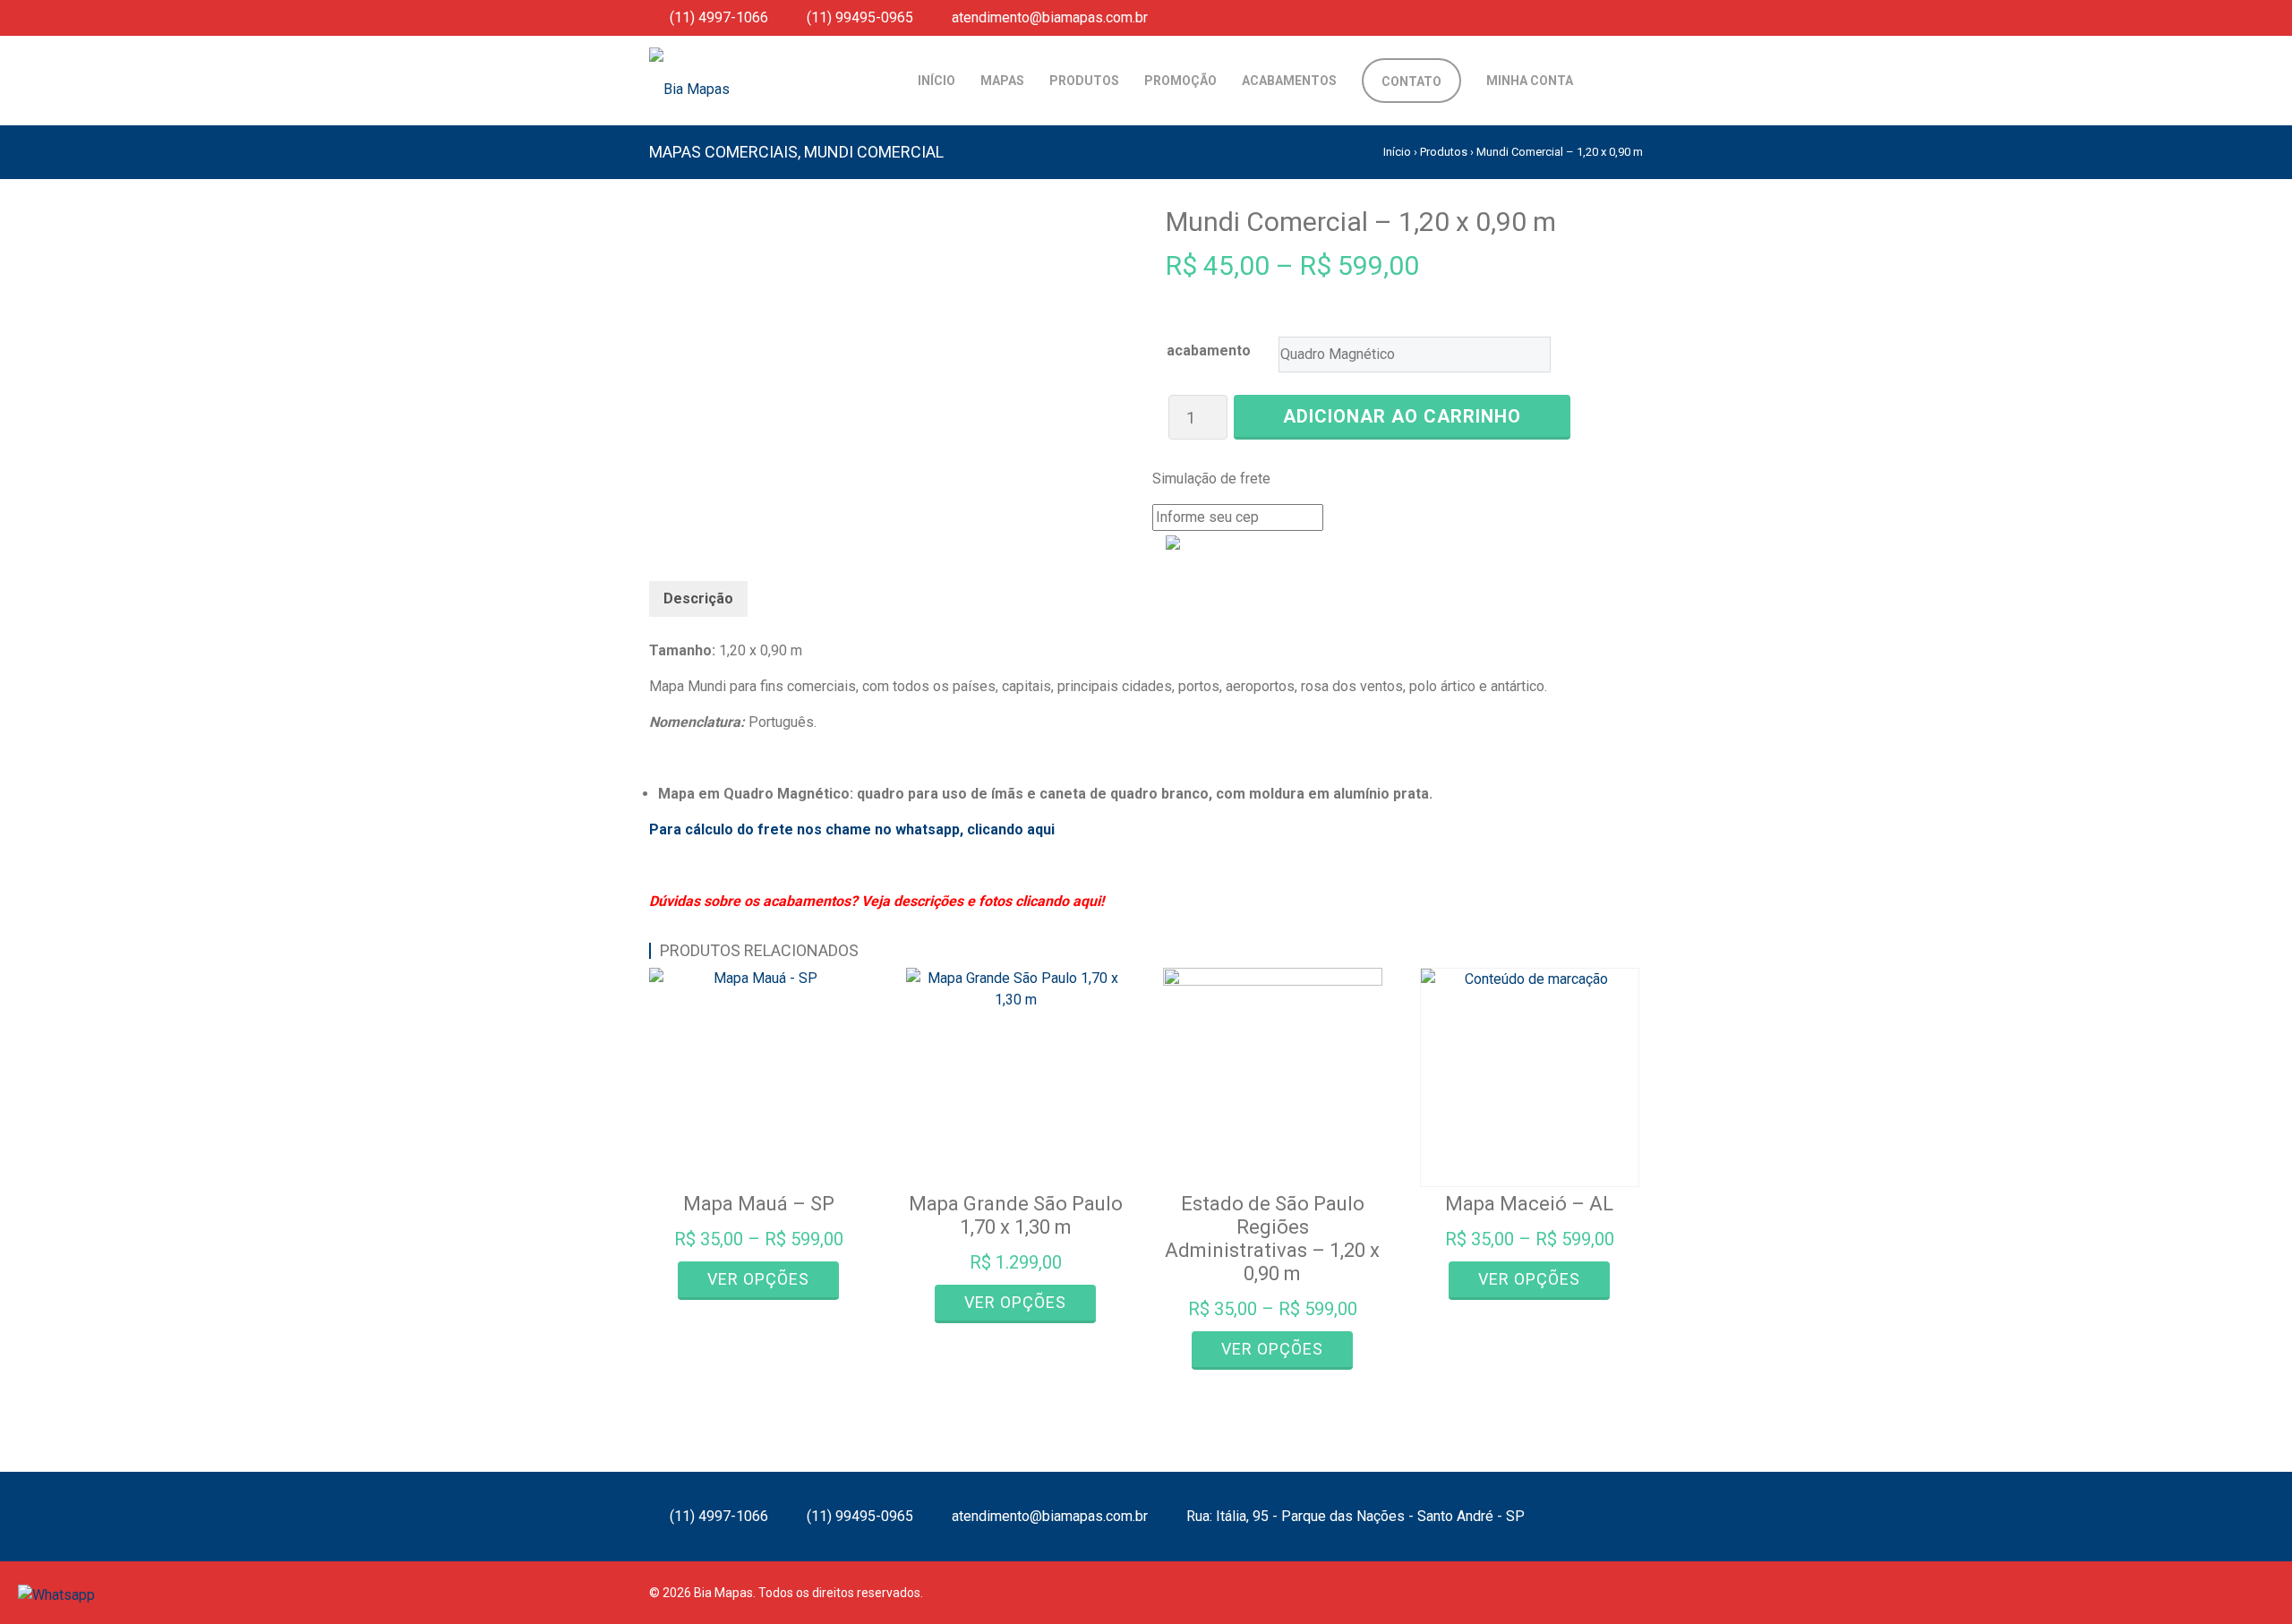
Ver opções (758, 1279)
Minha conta (1530, 81)
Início (936, 81)
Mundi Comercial (874, 152)
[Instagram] (1611, 17)
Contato (1411, 81)
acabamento (1209, 350)
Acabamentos (1289, 81)
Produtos (1444, 152)
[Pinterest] (1637, 17)
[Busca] (1600, 81)
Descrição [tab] (698, 598)
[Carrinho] (1629, 81)
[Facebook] (1585, 17)
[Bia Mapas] (774, 67)
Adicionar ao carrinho (1402, 416)
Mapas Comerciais (723, 152)
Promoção (1180, 81)
